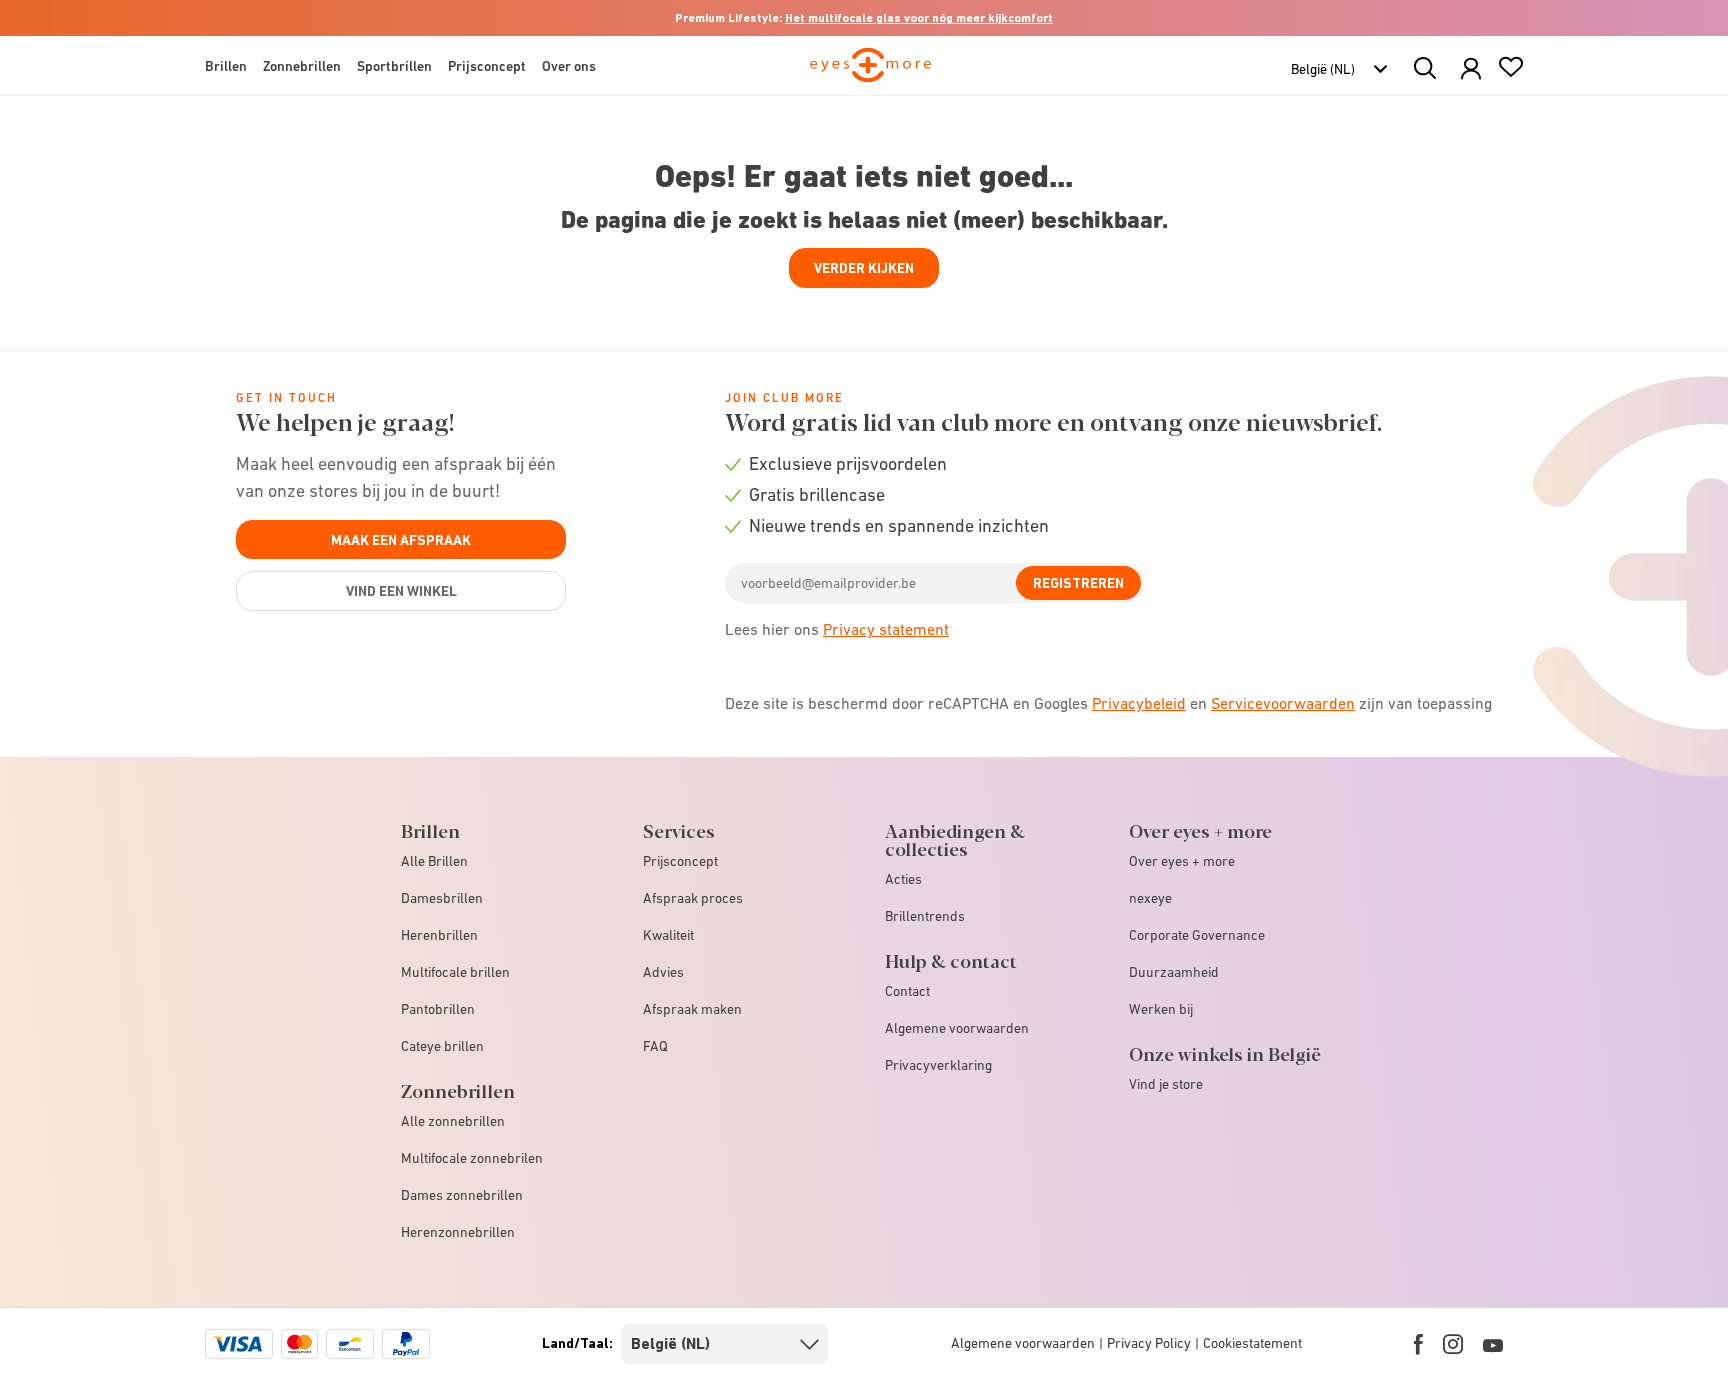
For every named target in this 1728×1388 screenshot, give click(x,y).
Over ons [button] (569, 66)
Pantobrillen (438, 1009)
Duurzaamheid (1174, 972)
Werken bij (1161, 1009)
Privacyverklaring (938, 1065)
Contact (907, 991)
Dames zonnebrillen (462, 1195)
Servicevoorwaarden (1283, 703)
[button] (1471, 69)
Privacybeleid (1139, 703)
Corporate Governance (1197, 935)
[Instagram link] (1453, 1344)
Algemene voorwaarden (957, 1028)
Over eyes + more (1182, 861)
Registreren (1078, 583)
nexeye (1150, 898)
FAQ (655, 1046)
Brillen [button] (226, 66)
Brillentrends (925, 916)
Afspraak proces (693, 898)
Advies (663, 972)
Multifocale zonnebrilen (472, 1158)
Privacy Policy (1149, 1343)
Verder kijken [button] (864, 268)
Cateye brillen (442, 1046)
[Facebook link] (1418, 1344)
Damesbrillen (442, 898)
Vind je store (1166, 1084)
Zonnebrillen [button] (302, 66)
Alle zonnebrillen (453, 1121)
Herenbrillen (439, 935)
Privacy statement (886, 629)
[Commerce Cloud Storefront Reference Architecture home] (870, 74)
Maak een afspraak (401, 540)
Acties (903, 879)
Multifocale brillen (455, 972)
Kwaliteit (668, 935)
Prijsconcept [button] (487, 66)
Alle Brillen (434, 861)
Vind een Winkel (401, 591)
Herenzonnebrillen (458, 1232)
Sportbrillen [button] (394, 66)
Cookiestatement (1252, 1343)
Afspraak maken (692, 1009)
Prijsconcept (680, 861)
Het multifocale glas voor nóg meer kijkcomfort (919, 18)
